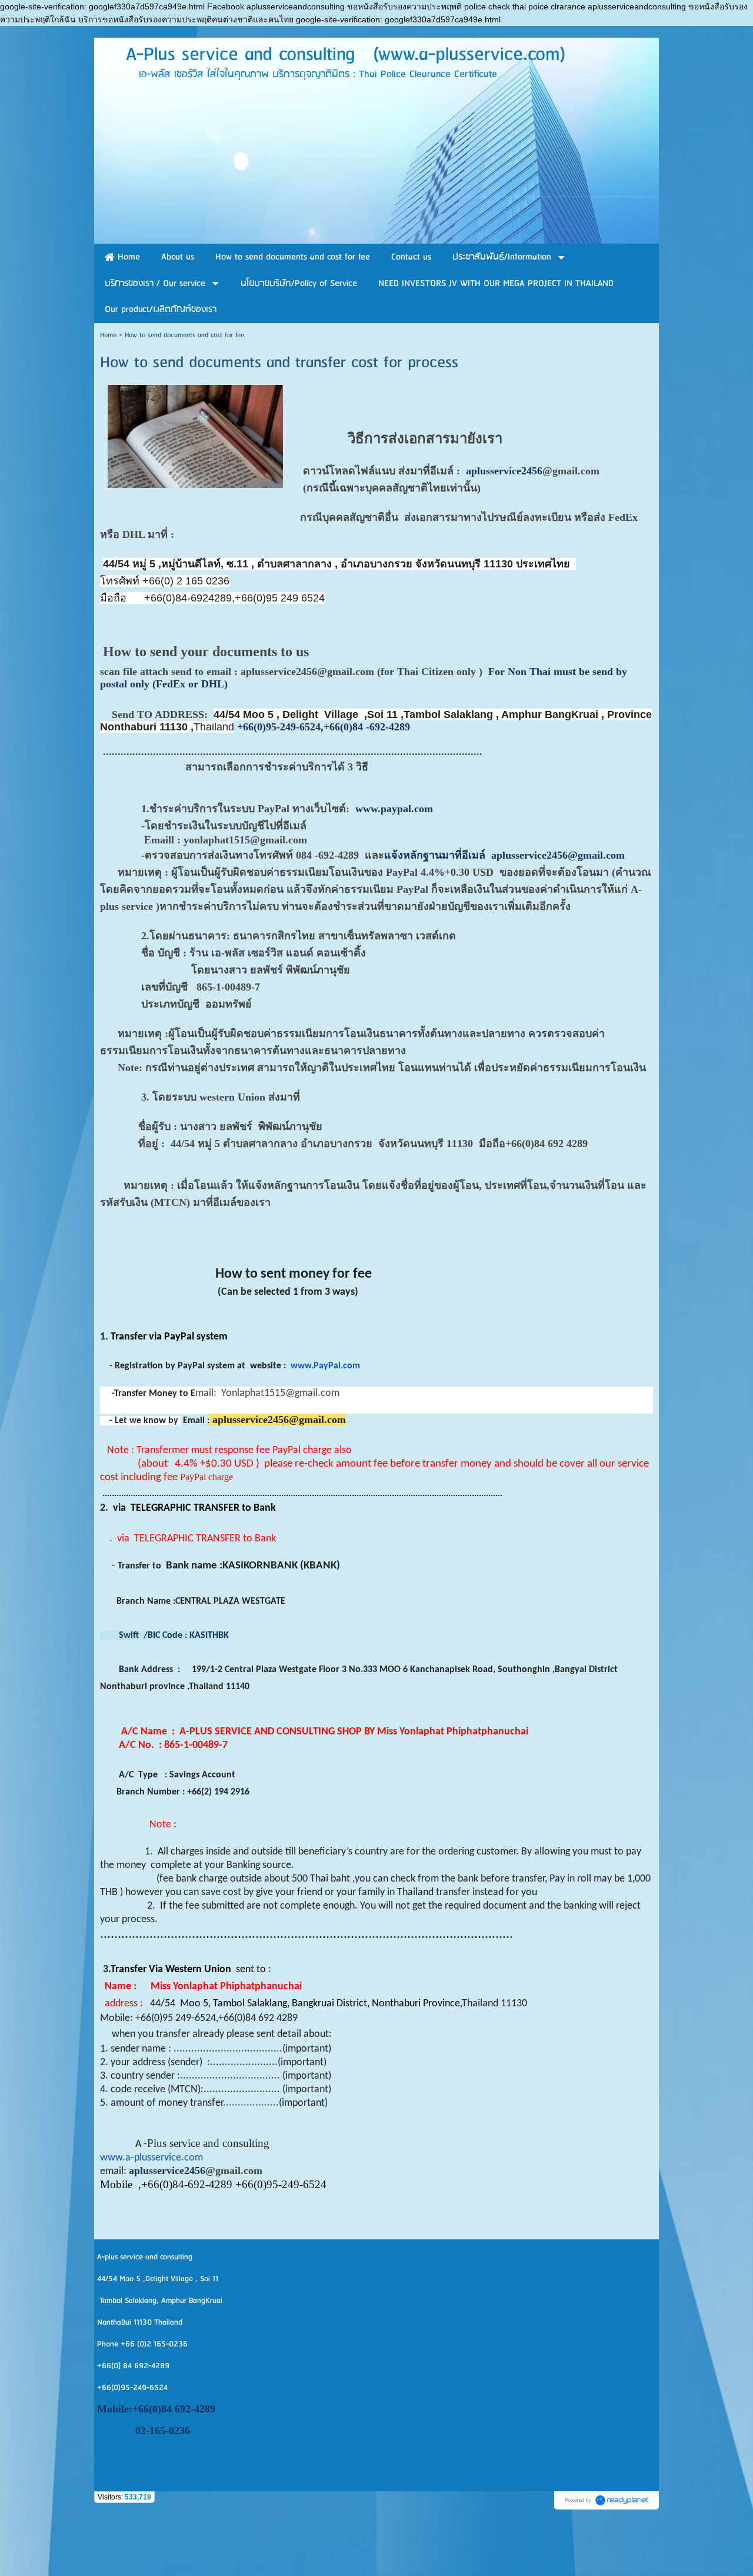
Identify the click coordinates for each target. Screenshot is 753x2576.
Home (108, 335)
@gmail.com (571, 471)
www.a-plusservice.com (151, 2158)
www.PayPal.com (325, 1366)
